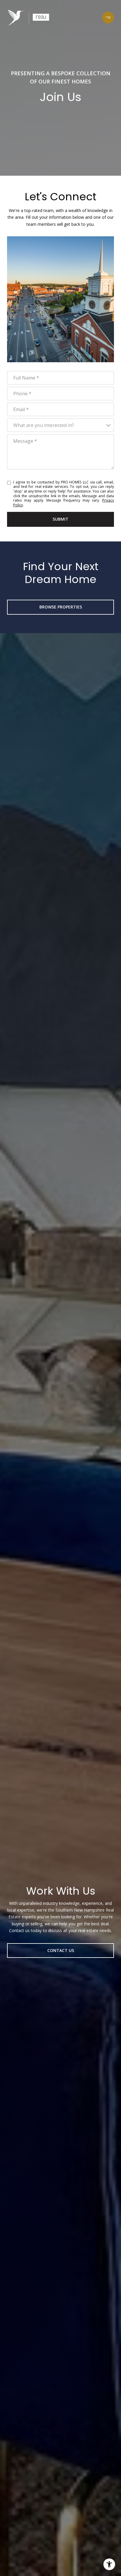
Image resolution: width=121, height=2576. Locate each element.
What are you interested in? (44, 425)
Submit (60, 519)
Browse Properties (61, 607)
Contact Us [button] (61, 1950)
